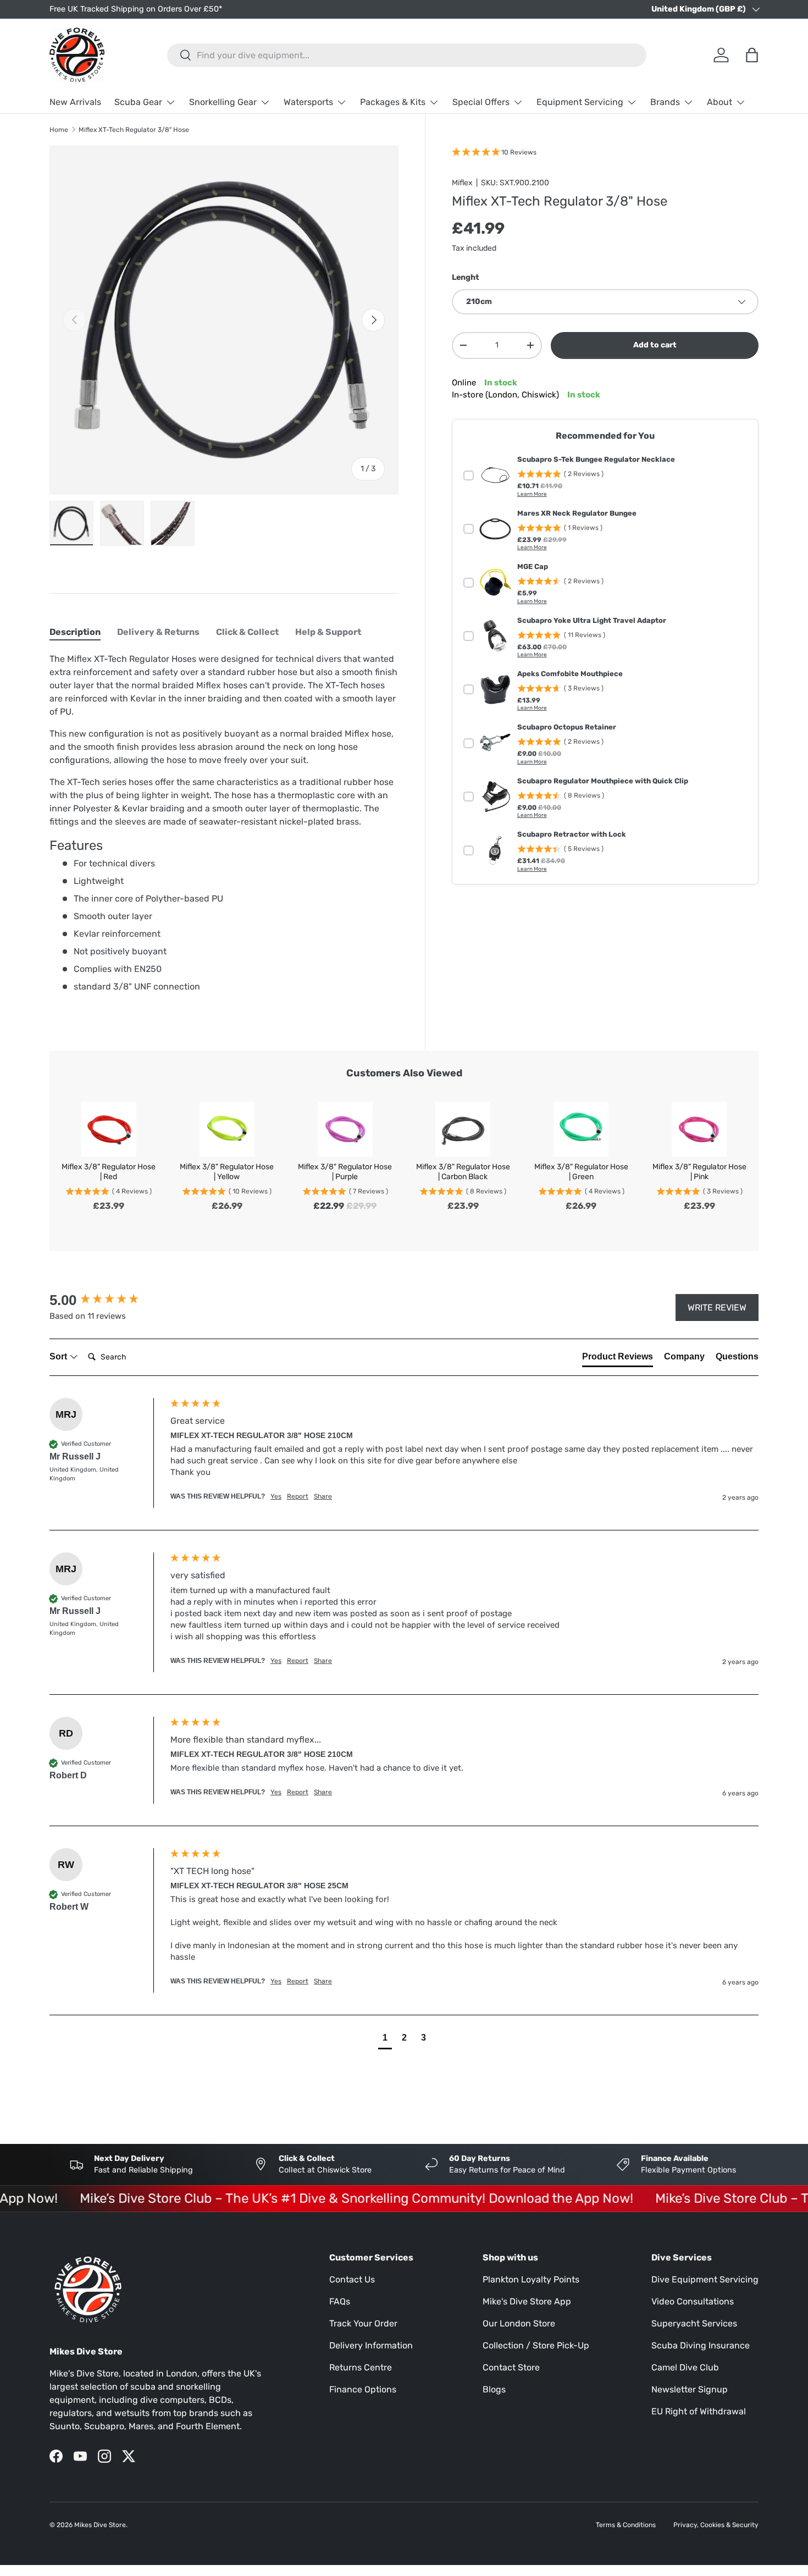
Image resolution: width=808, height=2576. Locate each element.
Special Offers (481, 102)
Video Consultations (693, 2301)
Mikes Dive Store (100, 2525)
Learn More (532, 494)
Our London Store (519, 2323)
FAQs (340, 2301)
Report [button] (298, 1496)
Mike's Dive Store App (527, 2301)
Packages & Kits (393, 102)
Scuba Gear (138, 102)
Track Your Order (363, 2323)
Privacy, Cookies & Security (716, 2525)
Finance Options (363, 2389)
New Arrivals (75, 102)
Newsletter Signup (690, 2389)
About (720, 102)
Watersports (308, 102)
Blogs (494, 2389)
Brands (665, 102)
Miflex (462, 183)
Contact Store (511, 2367)
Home (59, 130)
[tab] (75, 632)
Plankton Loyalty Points (531, 2279)
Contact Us (352, 2279)
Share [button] (323, 1496)
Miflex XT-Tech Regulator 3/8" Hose (134, 130)
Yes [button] (276, 1496)
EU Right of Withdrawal (699, 2411)
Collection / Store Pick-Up (536, 2345)
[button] (385, 2039)
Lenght (466, 277)
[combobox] (407, 55)
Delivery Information (371, 2345)
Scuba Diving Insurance (701, 2345)
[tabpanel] (224, 827)
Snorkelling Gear (223, 102)
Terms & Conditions (626, 2525)
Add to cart (655, 345)
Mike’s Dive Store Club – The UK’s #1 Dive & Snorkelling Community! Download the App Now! (323, 2198)
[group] (107, 1300)
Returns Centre (361, 2367)
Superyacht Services (694, 2323)
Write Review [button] (717, 1308)
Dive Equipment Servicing (705, 2279)
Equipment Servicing (580, 102)
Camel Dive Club (685, 2367)
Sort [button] (59, 1356)
